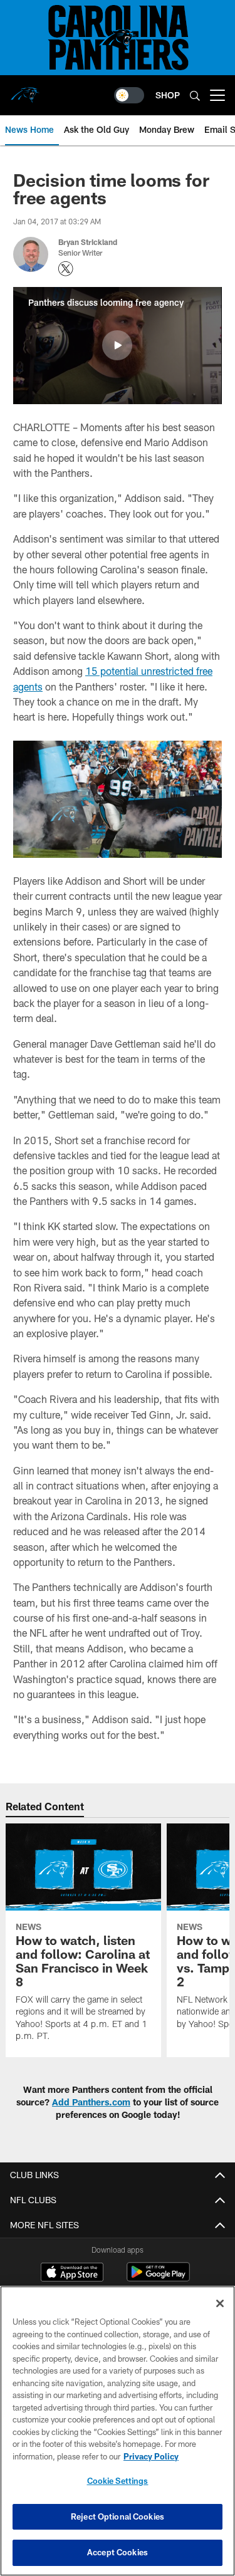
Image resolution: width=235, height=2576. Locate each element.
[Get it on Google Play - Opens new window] (158, 2278)
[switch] (129, 95)
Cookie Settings (118, 2481)
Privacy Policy (151, 2456)
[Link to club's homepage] (25, 90)
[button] (117, 345)
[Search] (195, 96)
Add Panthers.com (91, 2102)
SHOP (168, 95)
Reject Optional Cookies (118, 2516)
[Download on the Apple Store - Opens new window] (72, 2273)
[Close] (220, 2303)
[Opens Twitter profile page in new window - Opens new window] (66, 269)
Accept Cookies (118, 2552)
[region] (118, 2431)
